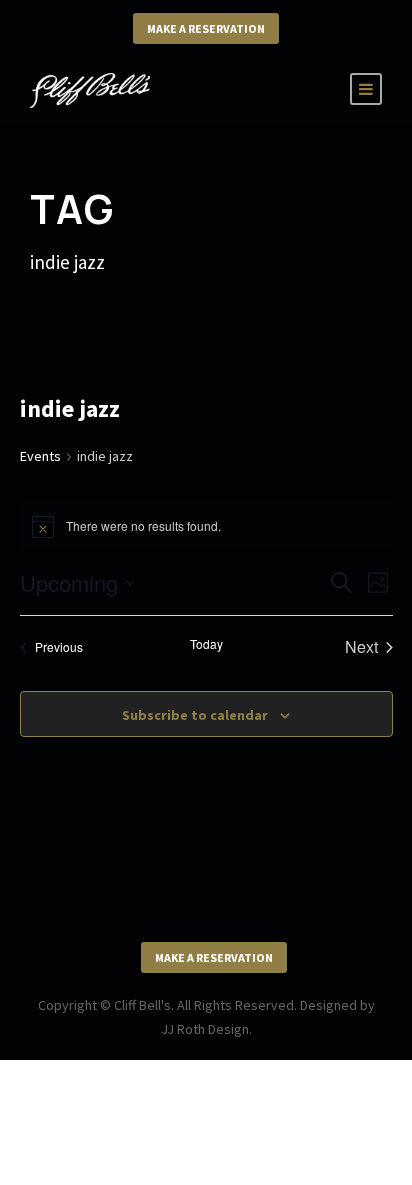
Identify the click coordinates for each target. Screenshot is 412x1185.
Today (206, 644)
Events (40, 456)
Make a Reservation (206, 28)
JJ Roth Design (205, 1029)
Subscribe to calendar (195, 715)
